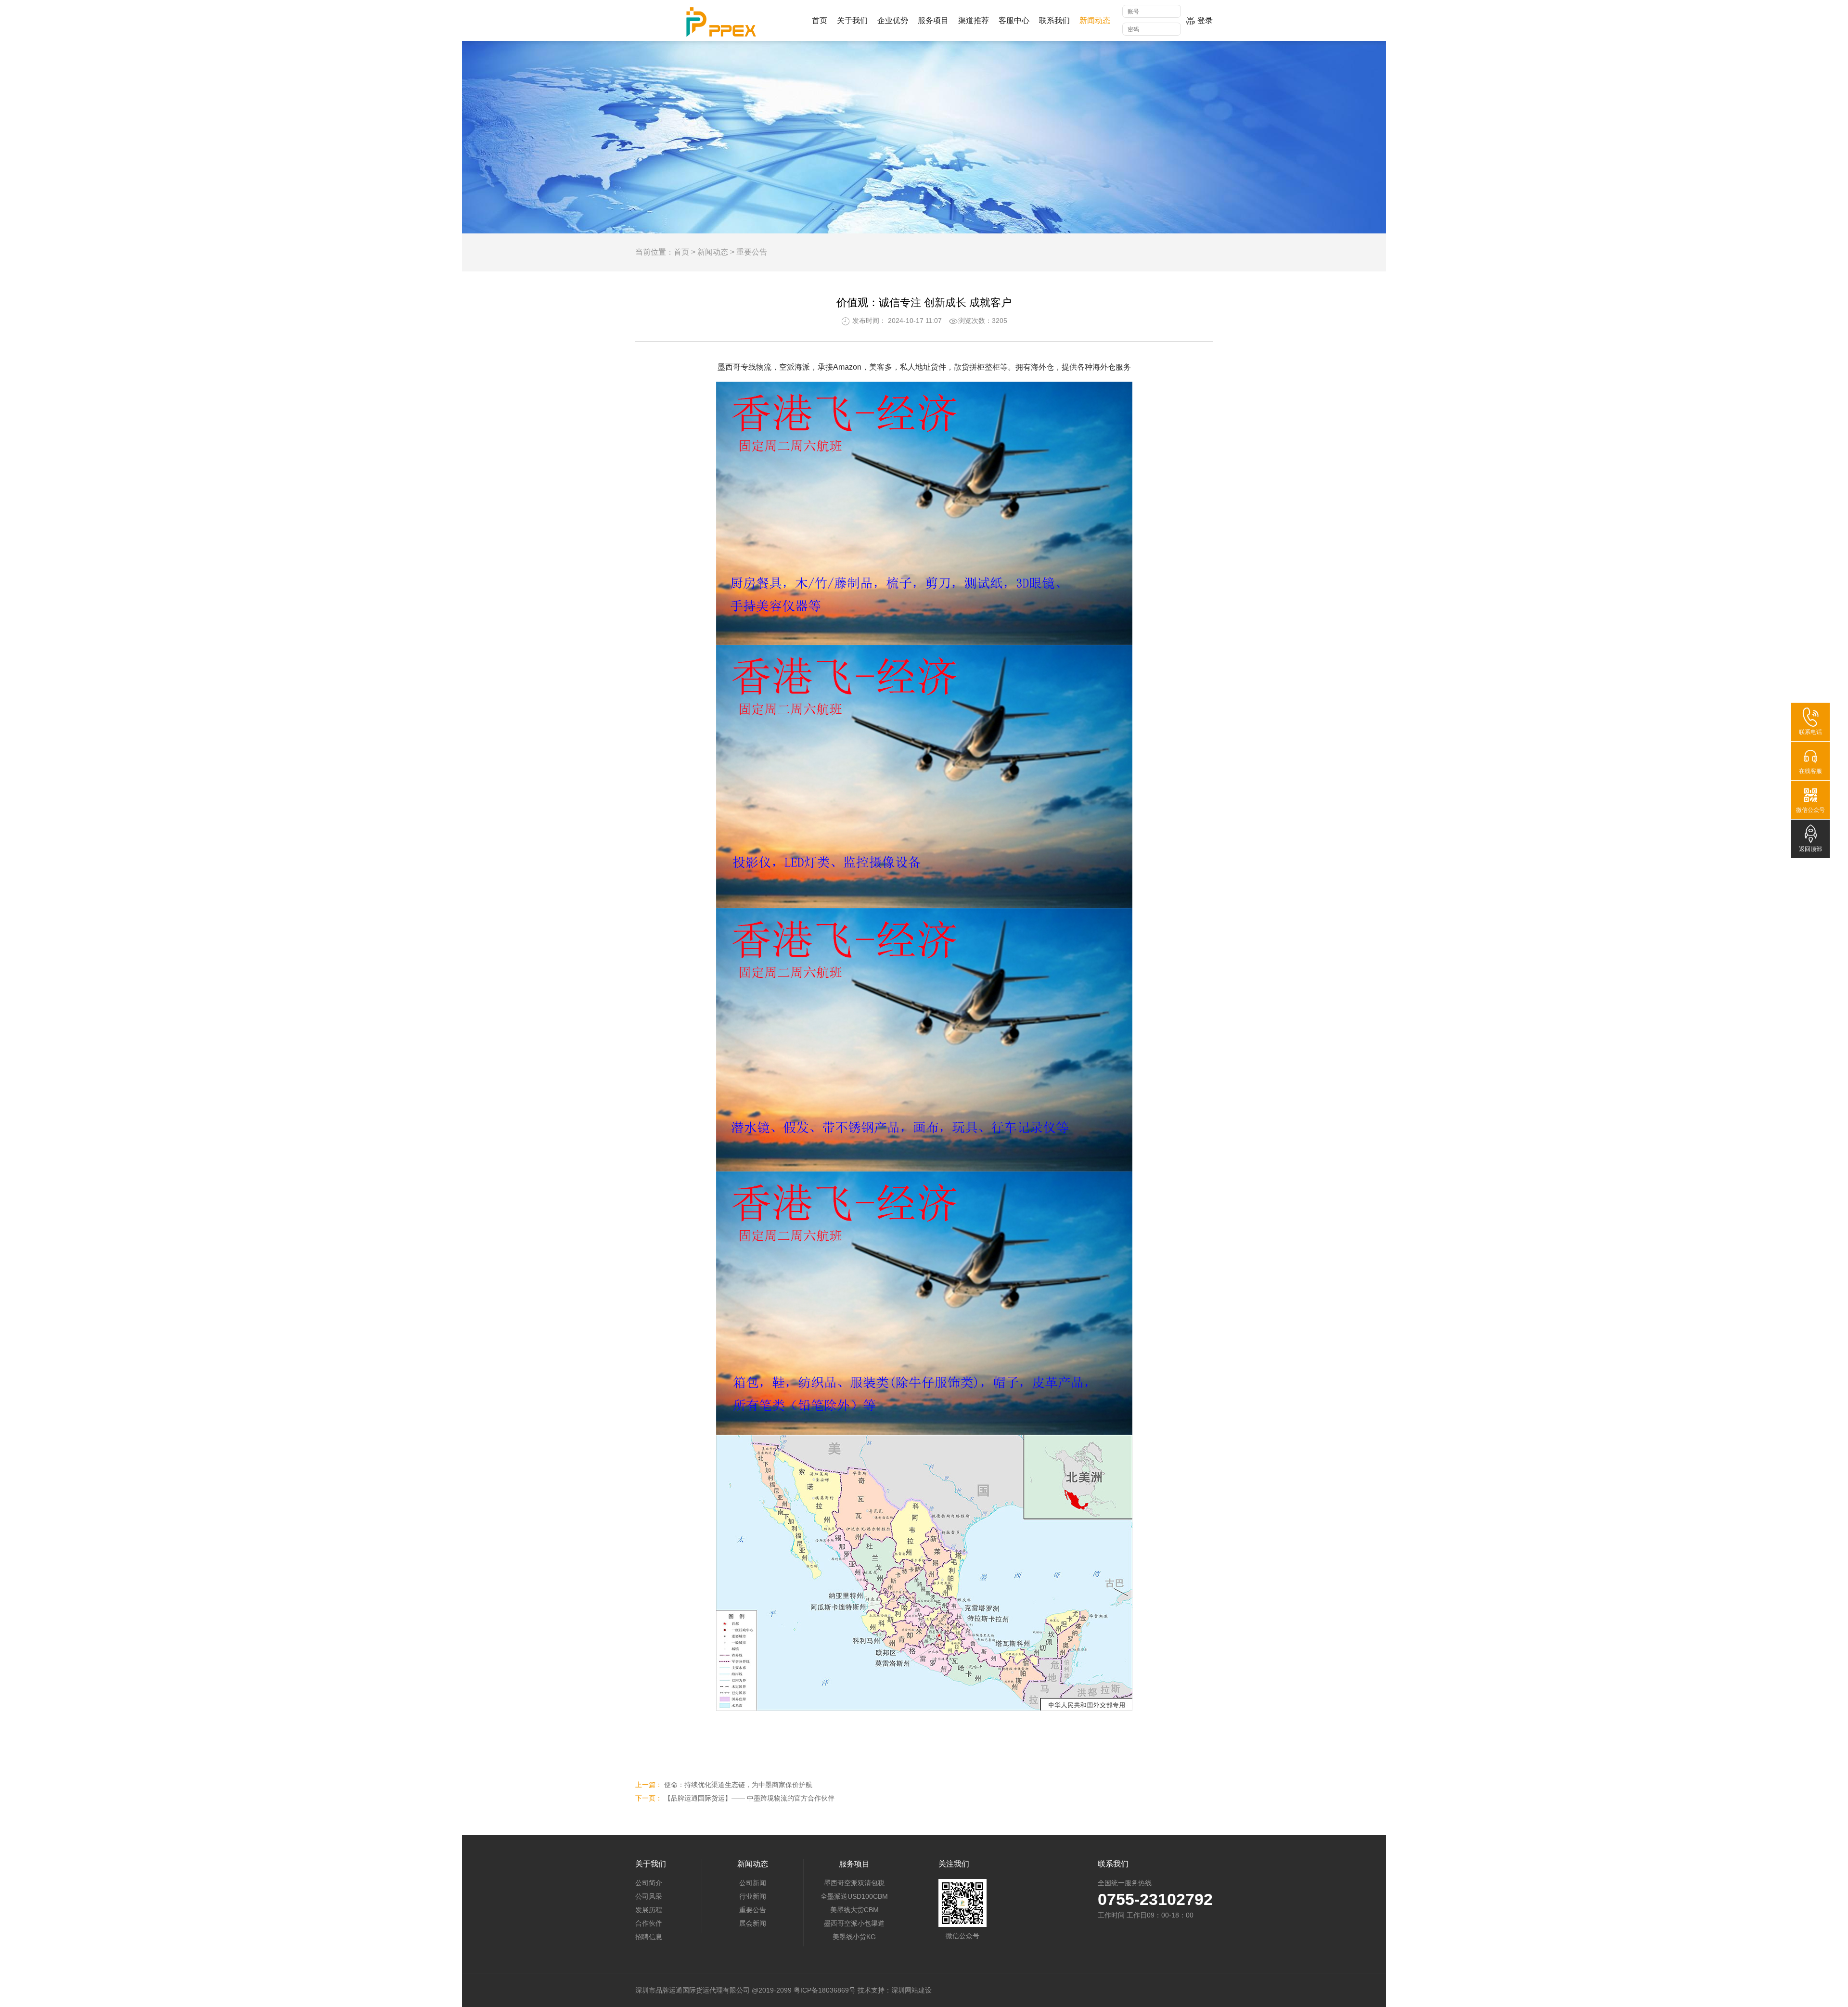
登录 (1205, 20)
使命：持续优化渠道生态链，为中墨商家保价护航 (738, 1785)
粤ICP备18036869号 (825, 1990)
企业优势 (893, 20)
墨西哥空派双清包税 (854, 1883)
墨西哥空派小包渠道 (854, 1923)
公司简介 (649, 1883)
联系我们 (1054, 20)
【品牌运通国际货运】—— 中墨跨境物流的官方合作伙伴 (749, 1798)
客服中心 (1014, 20)
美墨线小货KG (854, 1937)
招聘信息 (649, 1937)
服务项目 (933, 20)
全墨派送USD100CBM (854, 1896)
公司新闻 (753, 1883)
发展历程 (649, 1910)
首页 (681, 252)
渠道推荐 (974, 20)
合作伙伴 (649, 1923)
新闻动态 (1095, 20)
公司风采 (649, 1896)
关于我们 (852, 20)
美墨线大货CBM (854, 1910)
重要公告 (752, 252)
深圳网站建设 (911, 1990)
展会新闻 (753, 1923)
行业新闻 (753, 1896)
